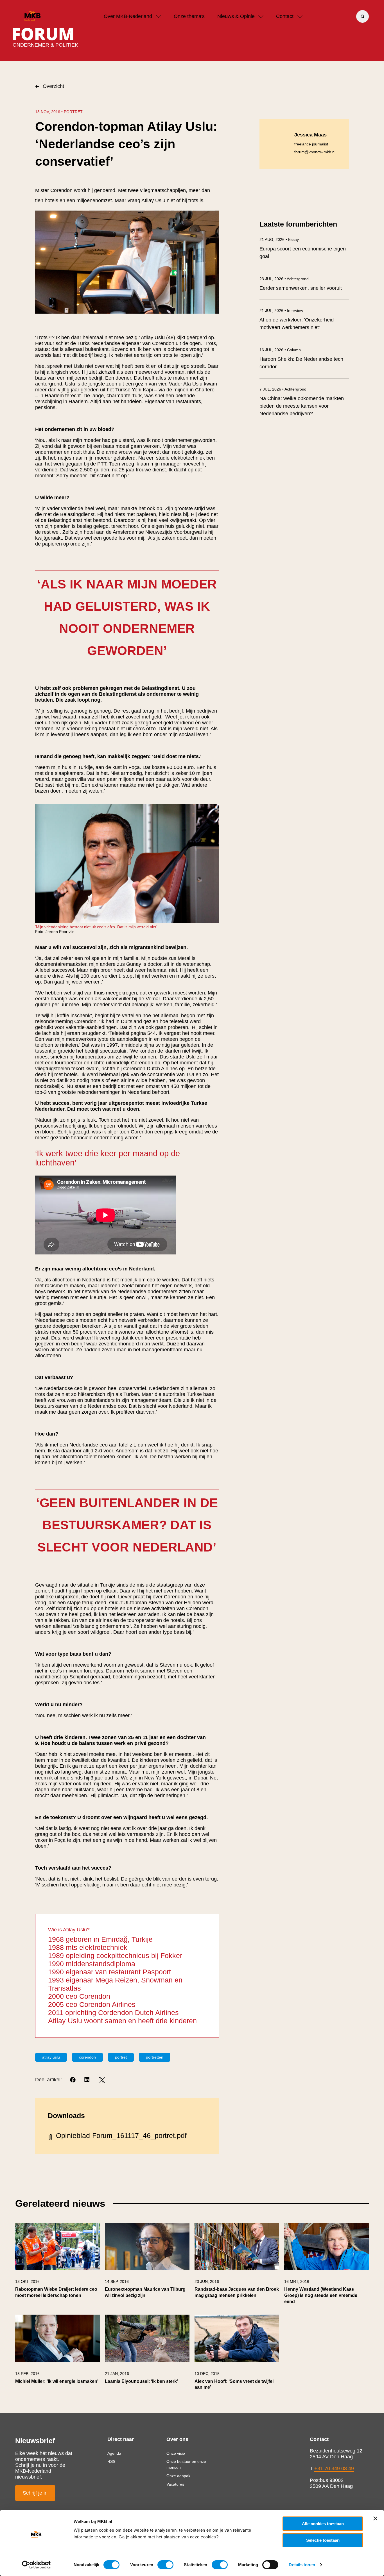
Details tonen (302, 2565)
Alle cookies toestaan (323, 2524)
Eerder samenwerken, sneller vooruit (301, 288)
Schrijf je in (35, 2493)
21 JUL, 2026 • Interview (281, 311)
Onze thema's (189, 16)
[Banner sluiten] (375, 2518)
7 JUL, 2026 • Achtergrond (283, 389)
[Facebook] (73, 2080)
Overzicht (53, 86)
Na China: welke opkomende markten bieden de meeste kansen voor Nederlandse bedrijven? (302, 406)
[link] (57, 2266)
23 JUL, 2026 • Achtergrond (284, 279)
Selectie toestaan (323, 2540)
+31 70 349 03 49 (334, 2468)
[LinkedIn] (88, 2080)
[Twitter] (102, 2080)
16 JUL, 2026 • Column (280, 350)
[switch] (165, 2565)
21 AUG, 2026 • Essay (279, 239)
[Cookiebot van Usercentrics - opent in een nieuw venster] (36, 2565)
